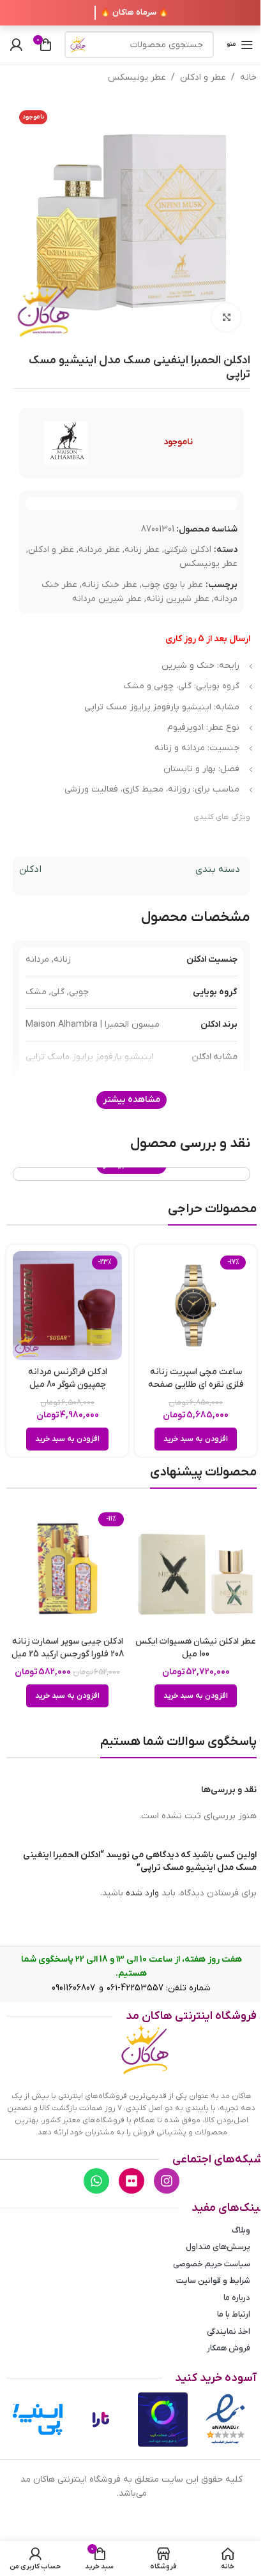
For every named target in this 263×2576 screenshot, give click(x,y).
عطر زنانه (142, 550)
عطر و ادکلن (203, 77)
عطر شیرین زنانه (178, 599)
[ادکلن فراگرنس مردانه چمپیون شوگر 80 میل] (67, 1306)
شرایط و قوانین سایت (213, 2281)
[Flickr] (131, 2181)
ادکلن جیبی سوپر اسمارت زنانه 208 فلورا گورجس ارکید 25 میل (68, 1648)
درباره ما (237, 2298)
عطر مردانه (99, 550)
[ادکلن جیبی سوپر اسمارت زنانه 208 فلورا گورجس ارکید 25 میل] (67, 1569)
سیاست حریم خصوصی (212, 2264)
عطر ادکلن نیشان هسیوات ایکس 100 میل (196, 1648)
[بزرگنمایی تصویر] (226, 318)
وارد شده (142, 1893)
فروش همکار (229, 2348)
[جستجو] (78, 45)
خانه (248, 77)
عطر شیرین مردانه (107, 599)
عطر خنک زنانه (109, 585)
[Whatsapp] (96, 2181)
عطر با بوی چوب (172, 585)
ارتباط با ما (234, 2314)
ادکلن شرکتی (188, 550)
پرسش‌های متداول (218, 2247)
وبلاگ (241, 2230)
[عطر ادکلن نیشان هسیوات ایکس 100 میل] (196, 1569)
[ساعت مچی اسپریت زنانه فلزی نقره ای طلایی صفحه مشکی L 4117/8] (196, 1306)
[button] (196, 1439)
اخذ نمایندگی (229, 2332)
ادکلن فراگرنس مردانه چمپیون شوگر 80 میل (68, 1378)
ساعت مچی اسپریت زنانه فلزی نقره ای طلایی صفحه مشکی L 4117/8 (196, 1384)
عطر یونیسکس (137, 77)
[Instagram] (167, 2181)
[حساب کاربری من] (16, 45)
